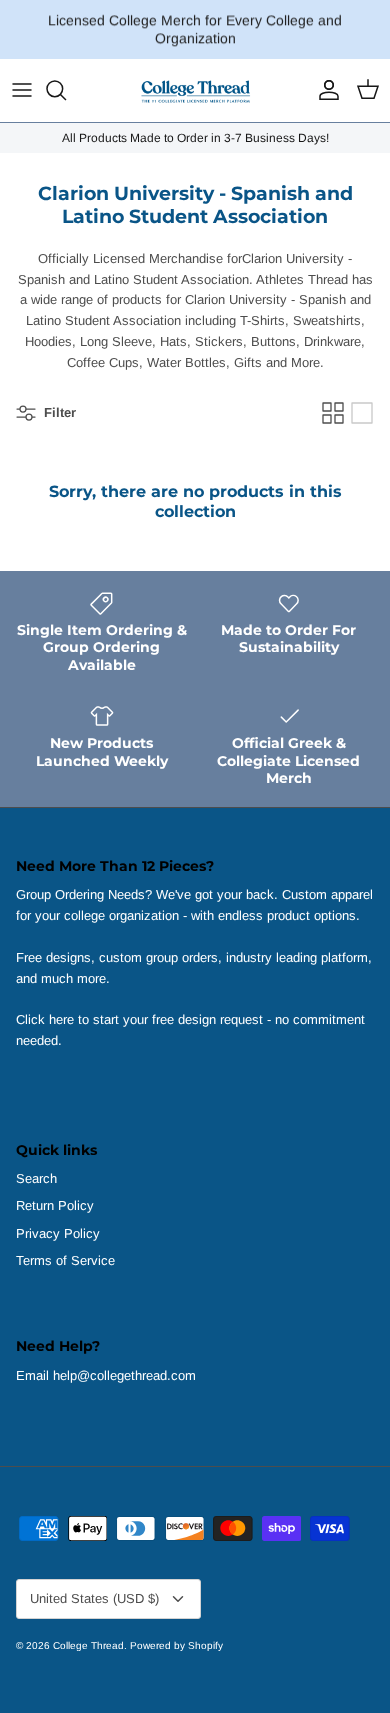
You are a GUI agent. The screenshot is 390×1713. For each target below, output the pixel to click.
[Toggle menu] (22, 90)
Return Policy (55, 1205)
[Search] (66, 90)
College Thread (88, 1645)
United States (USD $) (94, 1598)
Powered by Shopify (176, 1645)
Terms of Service (65, 1260)
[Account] (324, 90)
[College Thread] (195, 90)
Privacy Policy (58, 1233)
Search (36, 1178)
